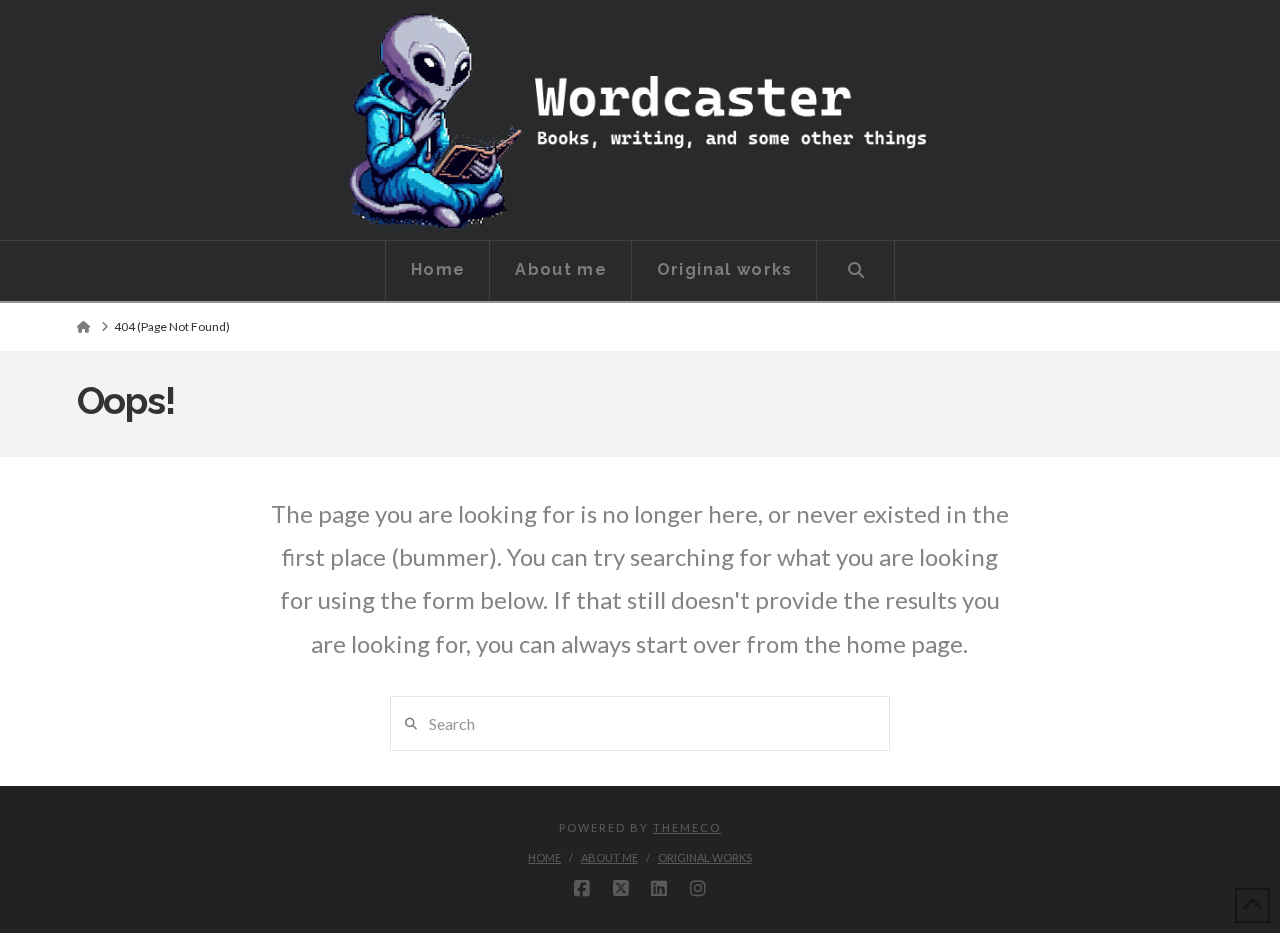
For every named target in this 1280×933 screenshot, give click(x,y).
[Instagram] (698, 889)
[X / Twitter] (621, 889)
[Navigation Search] (855, 271)
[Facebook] (582, 889)
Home (544, 857)
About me (609, 857)
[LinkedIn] (659, 889)
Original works (705, 857)
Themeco (687, 827)
